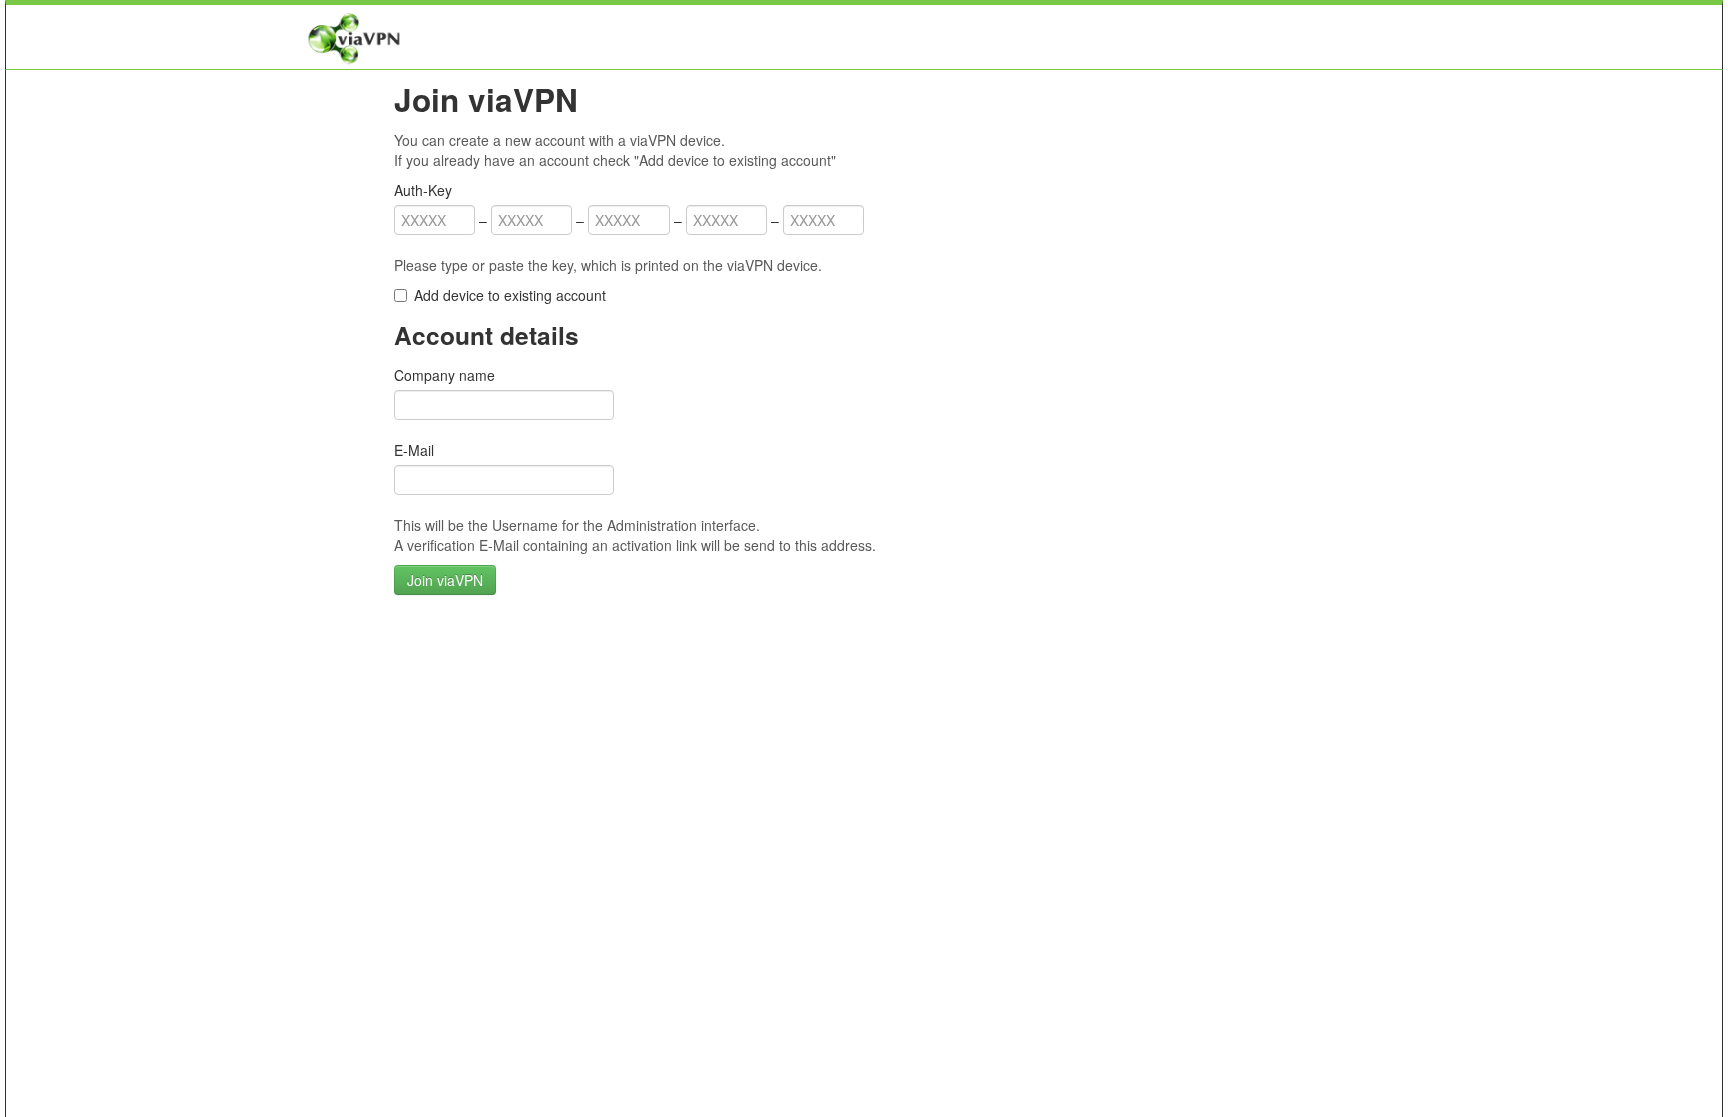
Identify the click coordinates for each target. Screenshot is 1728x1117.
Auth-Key (423, 190)
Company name (444, 375)
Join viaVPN (445, 580)
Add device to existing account (510, 295)
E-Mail (414, 450)
